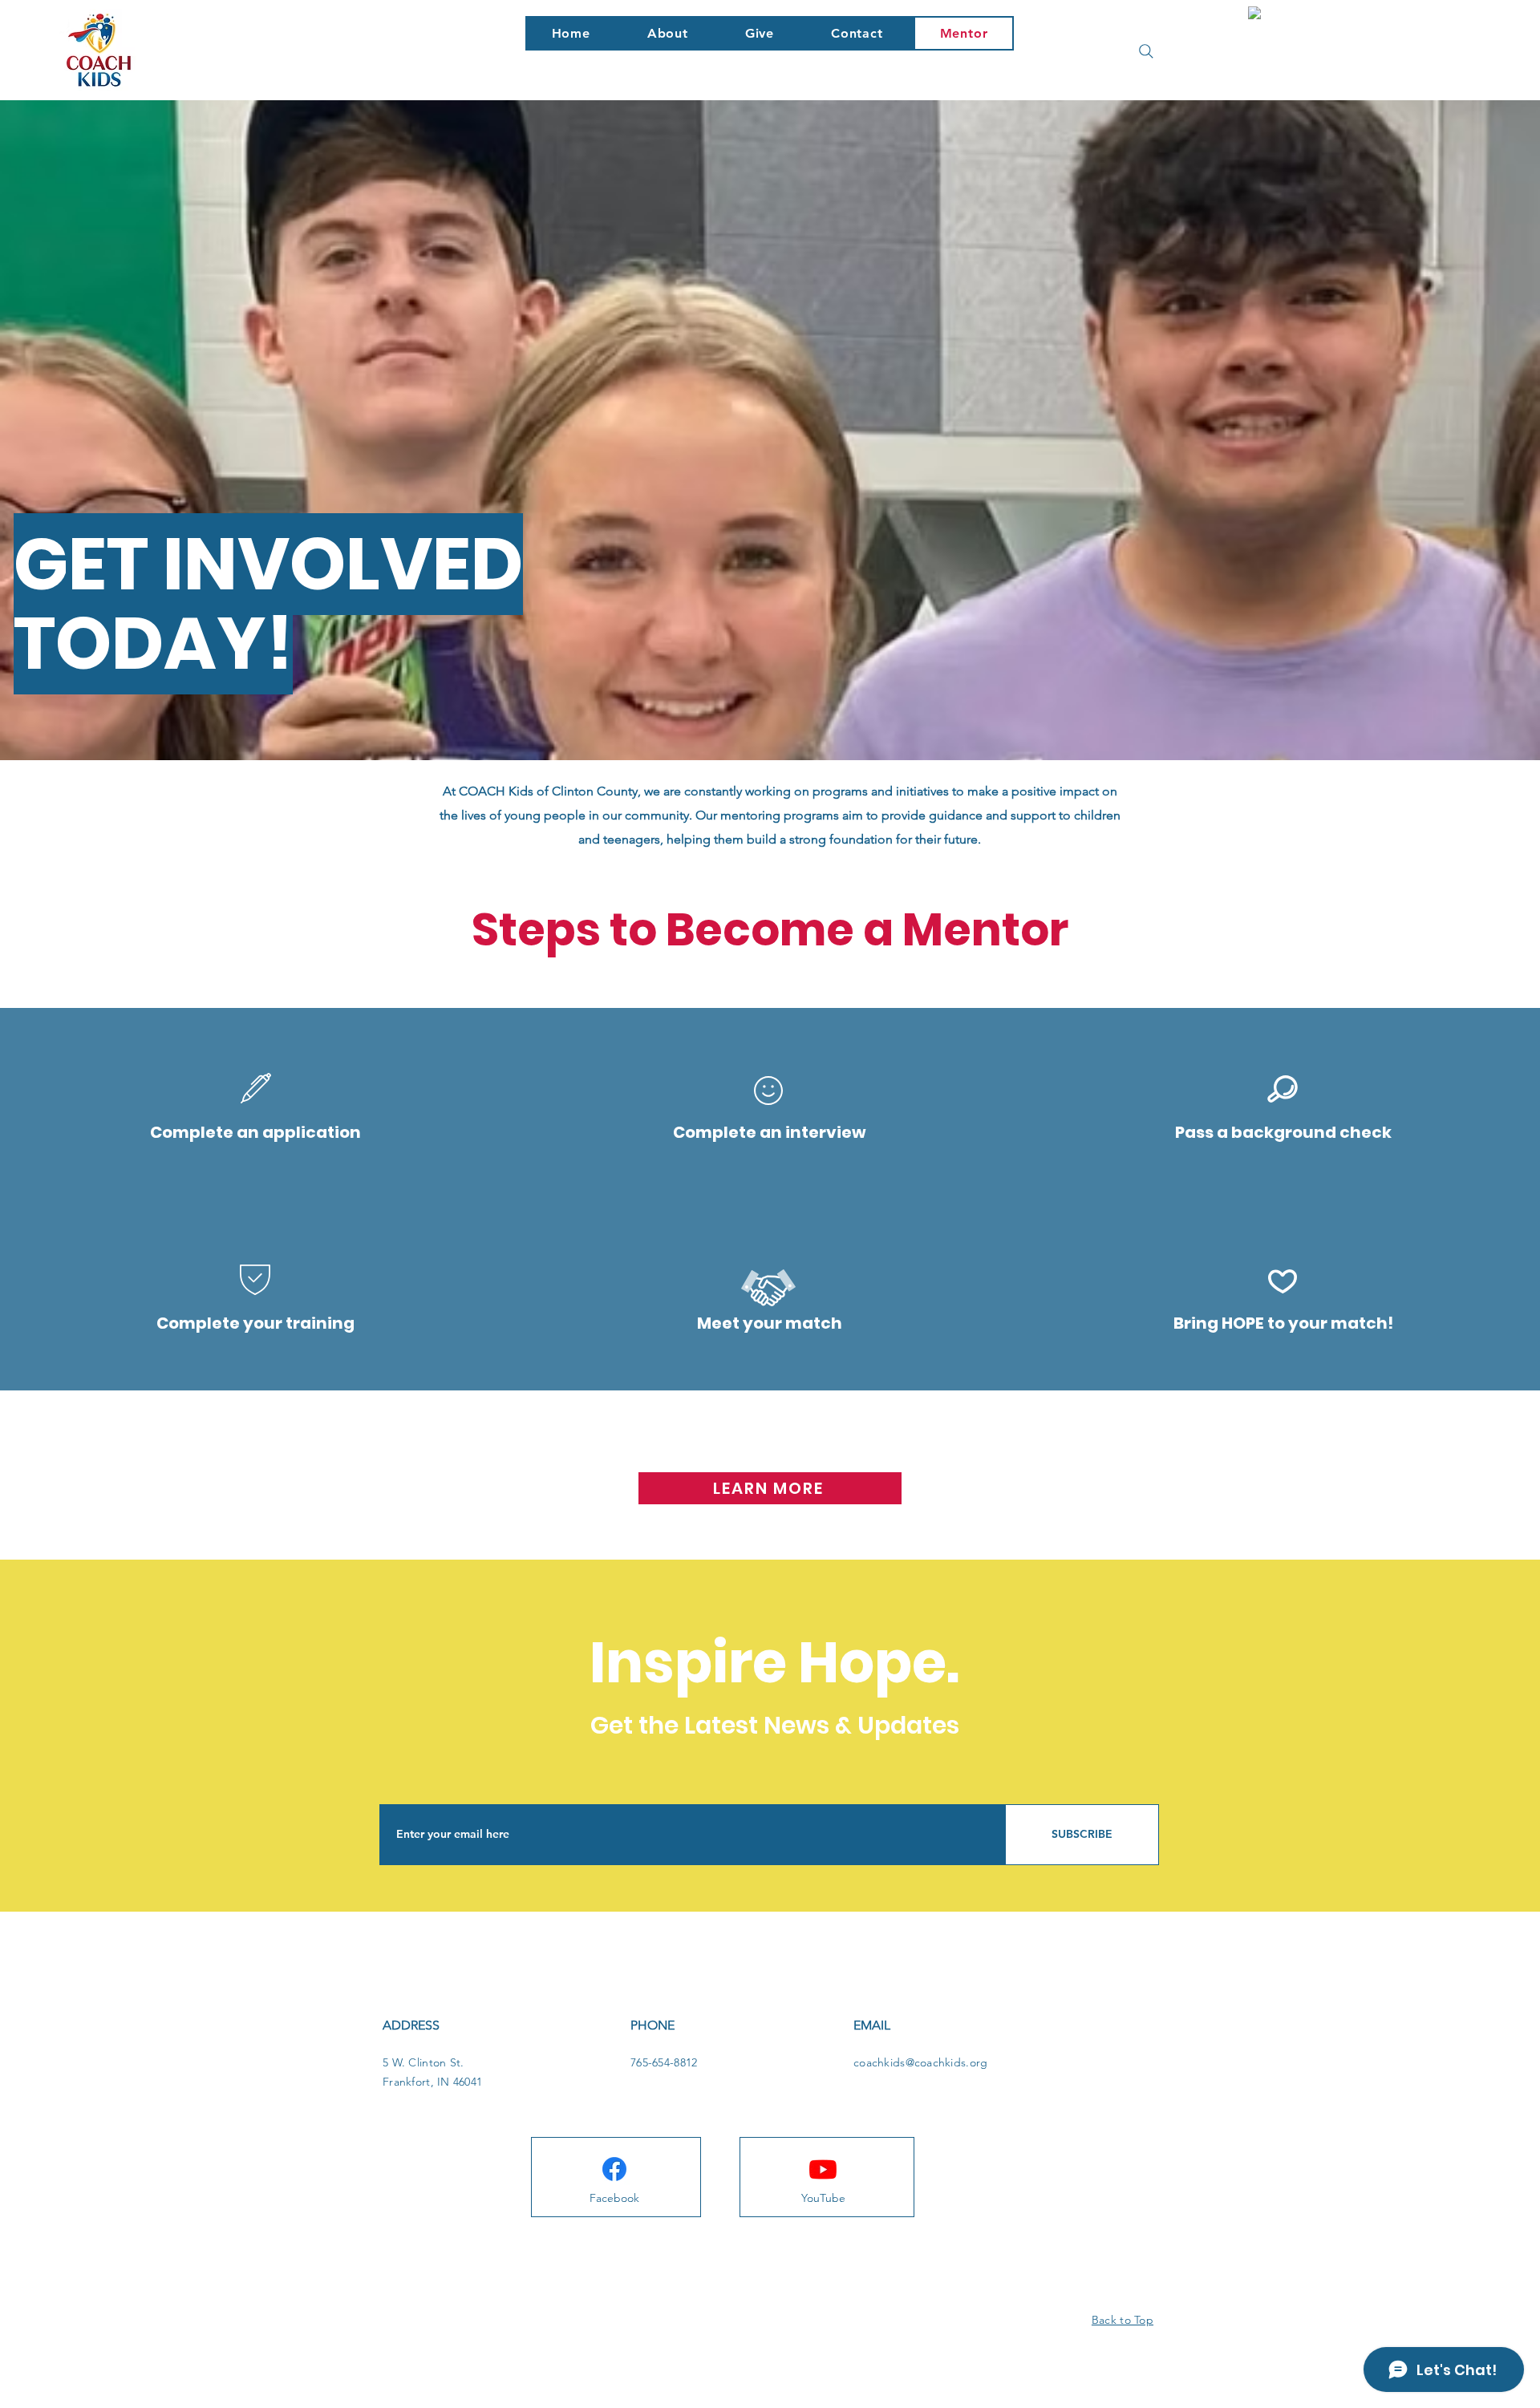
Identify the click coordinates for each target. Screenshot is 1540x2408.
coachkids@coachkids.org (920, 2062)
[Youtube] (823, 2169)
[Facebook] (614, 2169)
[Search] (1146, 51)
